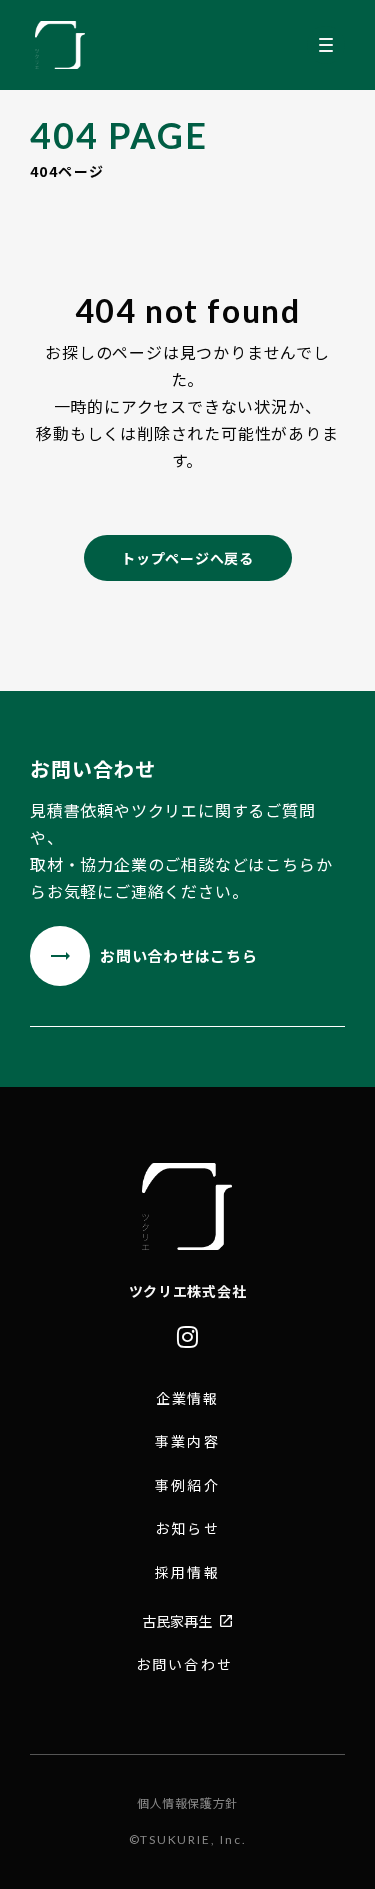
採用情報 (187, 1572)
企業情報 (188, 1398)
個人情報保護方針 (187, 1803)
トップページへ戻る (187, 558)
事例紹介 (187, 1485)
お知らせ (187, 1528)
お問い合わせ (184, 1664)
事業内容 (187, 1441)
